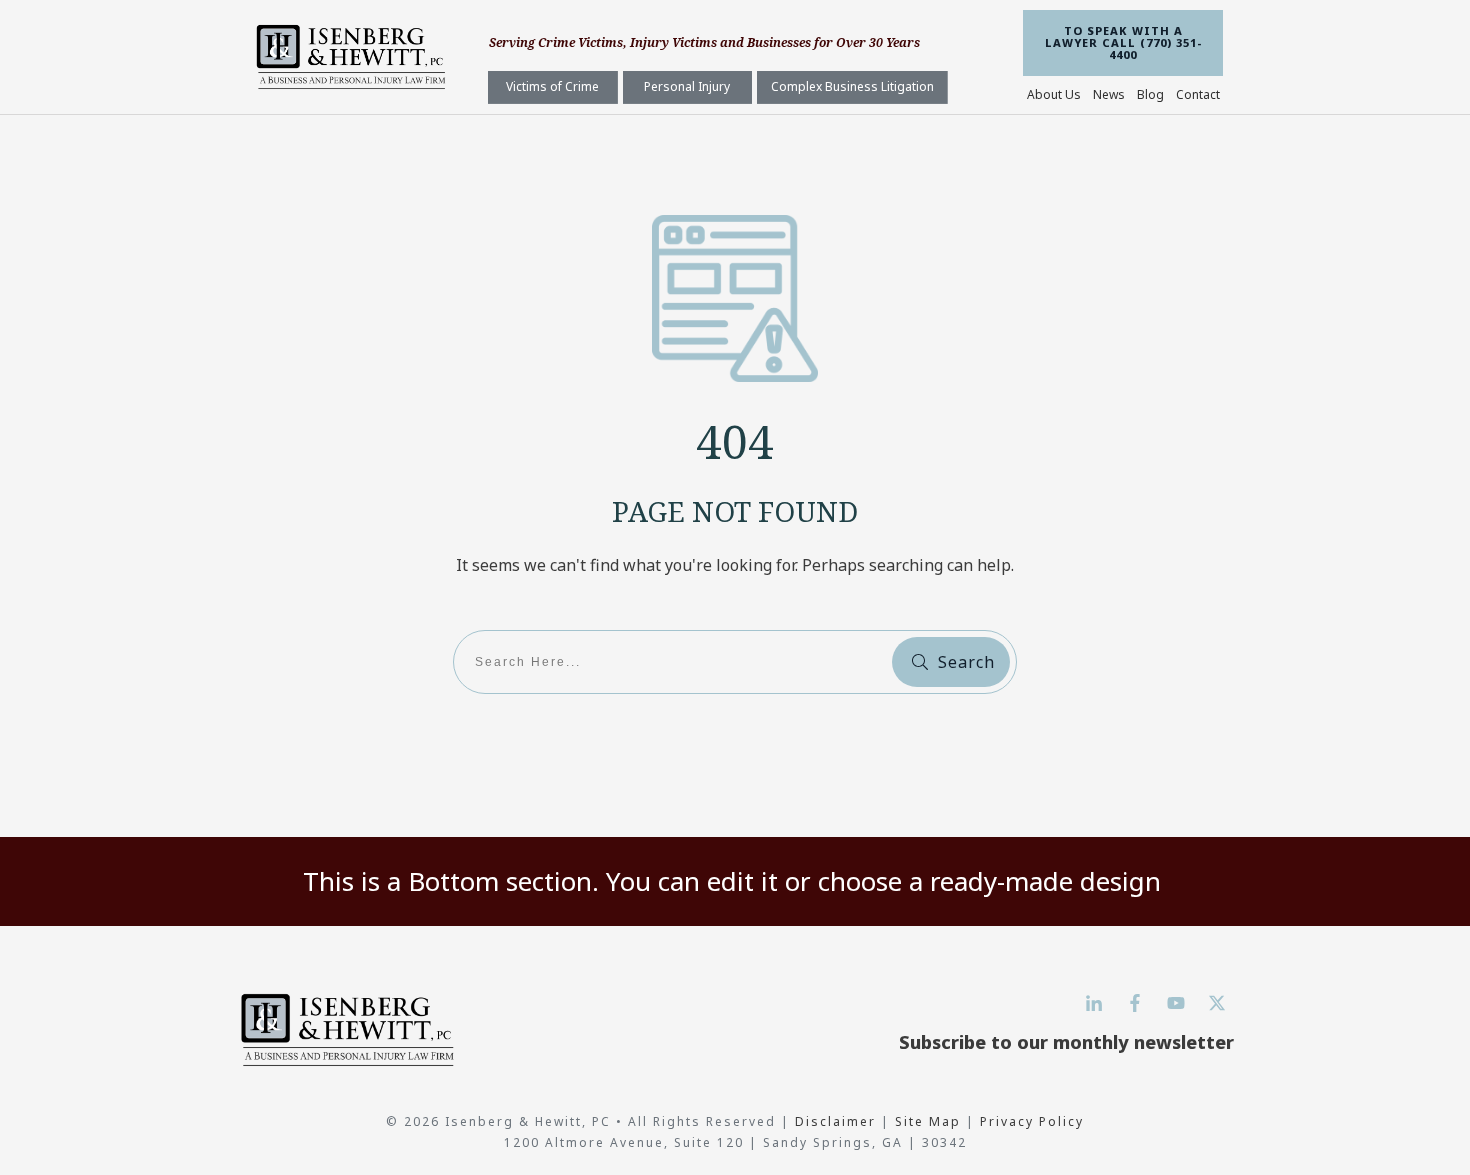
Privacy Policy (1032, 1121)
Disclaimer (838, 1121)
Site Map (928, 1121)
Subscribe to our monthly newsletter (1066, 1042)
